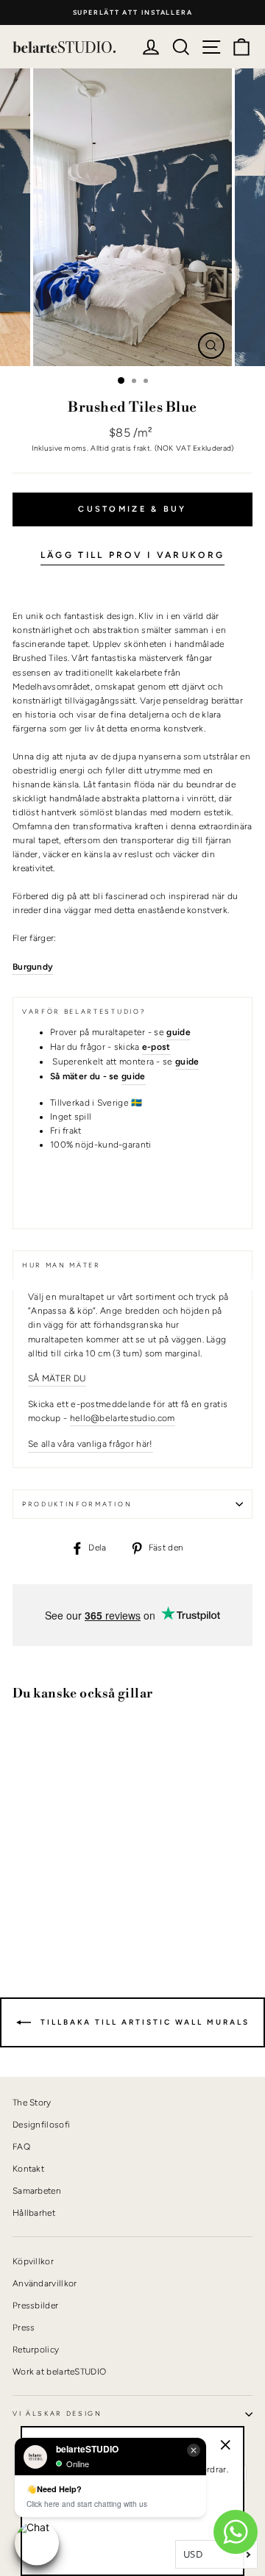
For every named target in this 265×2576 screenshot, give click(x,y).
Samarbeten (37, 2191)
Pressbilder (35, 2305)
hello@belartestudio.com (123, 1418)
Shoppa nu (51, 1899)
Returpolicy (36, 2350)
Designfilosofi (41, 2125)
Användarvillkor (45, 2283)
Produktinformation (77, 1504)
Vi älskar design (57, 2414)
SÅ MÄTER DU (57, 1378)
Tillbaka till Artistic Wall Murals (143, 2021)
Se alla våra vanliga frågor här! (91, 1444)
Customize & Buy (132, 509)
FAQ (21, 2147)
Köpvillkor (33, 2261)
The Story (32, 2103)
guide (134, 1076)
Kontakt (28, 2169)
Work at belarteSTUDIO (59, 2372)
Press (24, 2328)
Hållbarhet (34, 2213)
